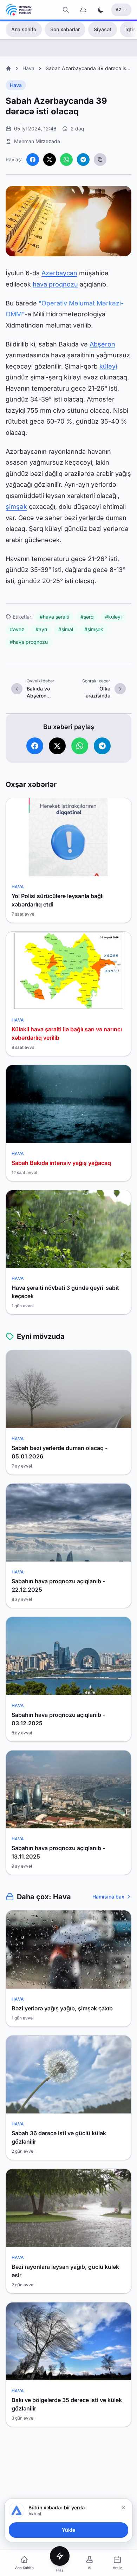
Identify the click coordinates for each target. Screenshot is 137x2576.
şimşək (16, 507)
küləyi (108, 366)
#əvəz (17, 629)
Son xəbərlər (65, 29)
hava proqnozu (55, 284)
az (119, 10)
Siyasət (103, 29)
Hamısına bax (108, 1897)
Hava (28, 68)
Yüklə (68, 2530)
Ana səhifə (24, 29)
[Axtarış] (66, 10)
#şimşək (94, 629)
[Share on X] (50, 160)
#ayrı (41, 629)
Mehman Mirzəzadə (37, 141)
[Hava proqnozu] (83, 10)
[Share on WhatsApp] (66, 160)
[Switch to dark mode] (101, 10)
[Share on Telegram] (83, 160)
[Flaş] (60, 2556)
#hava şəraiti (54, 617)
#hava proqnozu (29, 642)
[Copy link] (100, 160)
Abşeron (102, 344)
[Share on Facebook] (33, 160)
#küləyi (113, 617)
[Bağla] (123, 2508)
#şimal (66, 629)
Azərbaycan (59, 273)
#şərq (87, 617)
